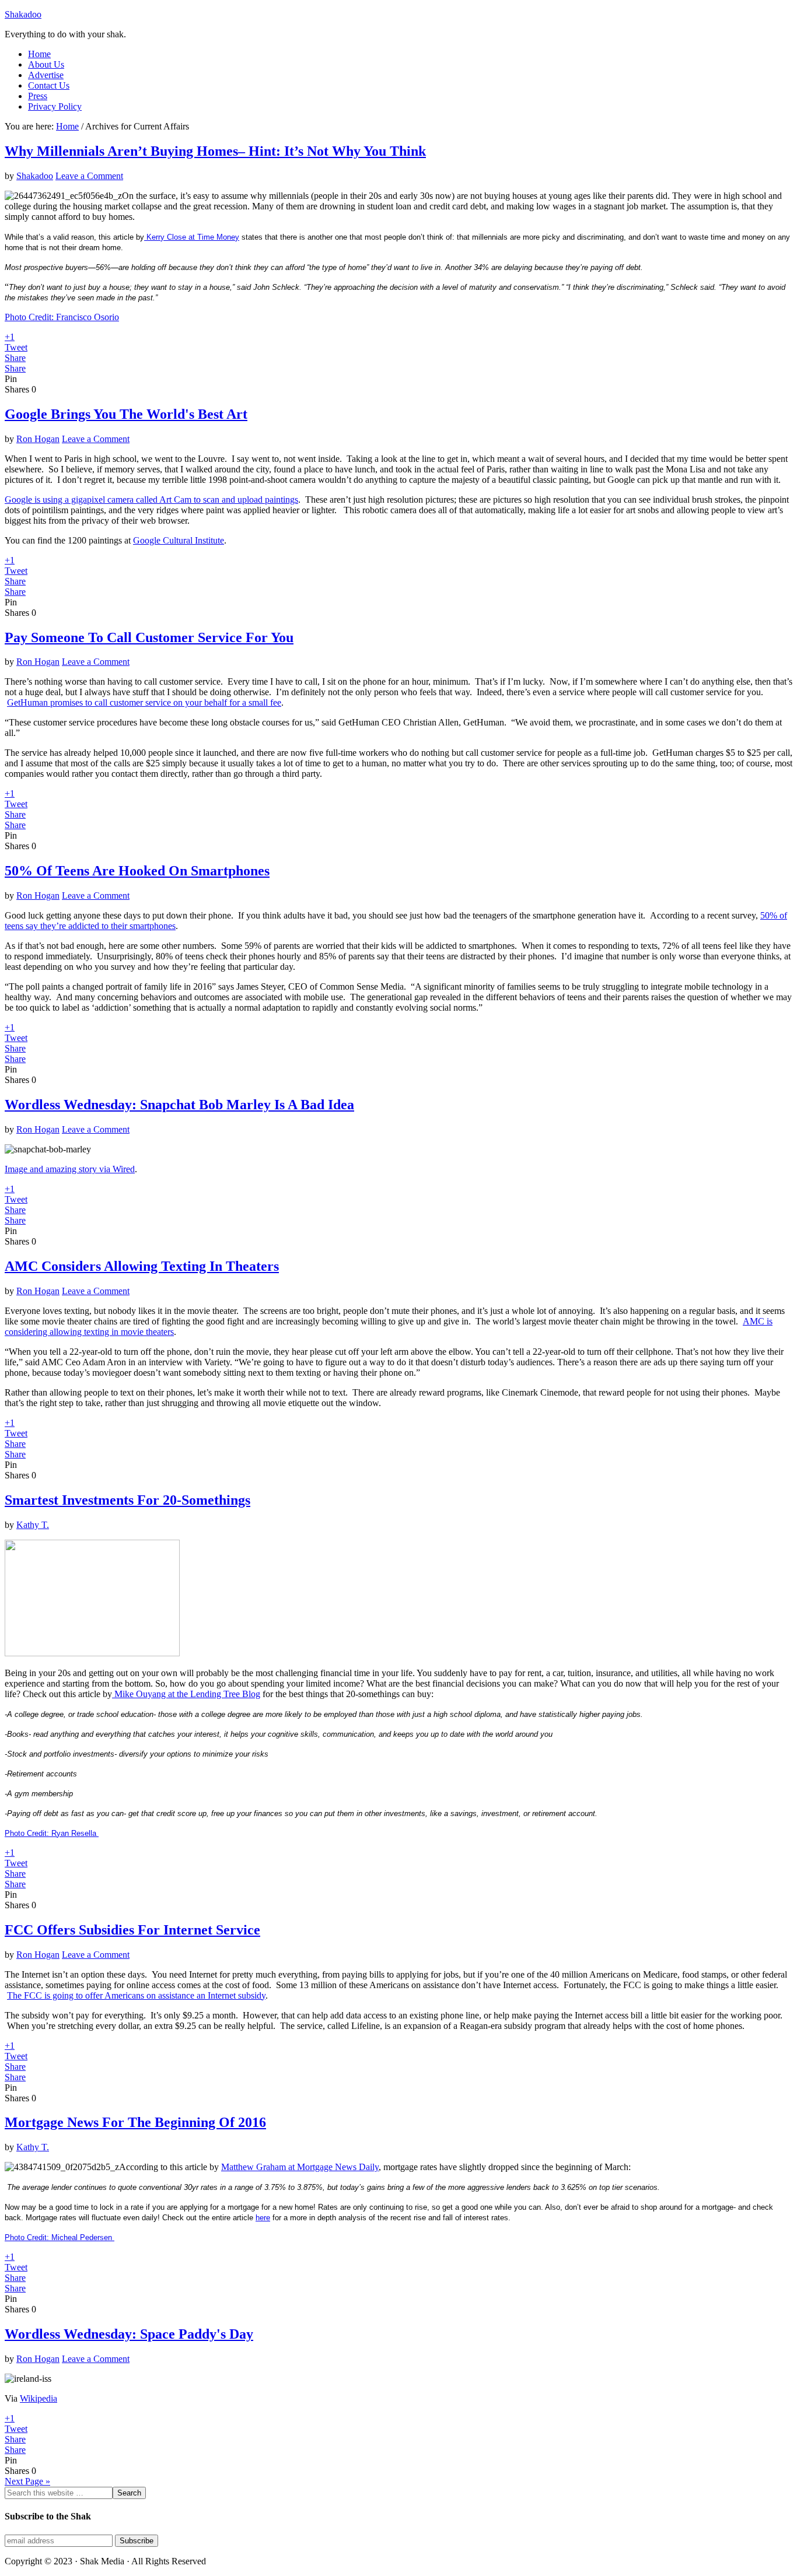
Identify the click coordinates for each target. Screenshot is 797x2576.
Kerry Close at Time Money (192, 237)
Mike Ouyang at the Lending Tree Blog (186, 1694)
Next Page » (27, 2481)
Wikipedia (39, 2398)
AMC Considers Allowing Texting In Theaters (142, 1266)
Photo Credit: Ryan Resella (52, 1833)
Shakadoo (23, 14)
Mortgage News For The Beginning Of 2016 (135, 2122)
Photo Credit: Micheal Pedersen (60, 2237)
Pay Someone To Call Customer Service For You (149, 637)
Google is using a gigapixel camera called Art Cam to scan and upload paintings (151, 500)
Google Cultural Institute (179, 540)
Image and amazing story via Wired (70, 1169)
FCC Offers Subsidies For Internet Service (132, 1930)
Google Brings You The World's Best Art (126, 414)
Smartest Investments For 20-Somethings (127, 1500)
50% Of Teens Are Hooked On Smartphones (137, 871)
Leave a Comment (89, 176)
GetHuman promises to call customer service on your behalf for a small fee (144, 702)
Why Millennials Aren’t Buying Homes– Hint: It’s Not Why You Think (215, 151)
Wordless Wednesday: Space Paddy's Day (129, 2334)
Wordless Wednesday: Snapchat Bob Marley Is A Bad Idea (179, 1105)
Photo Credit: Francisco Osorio (62, 317)
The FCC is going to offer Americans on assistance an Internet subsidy (136, 1995)
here (263, 2218)
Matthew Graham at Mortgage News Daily (300, 2167)
